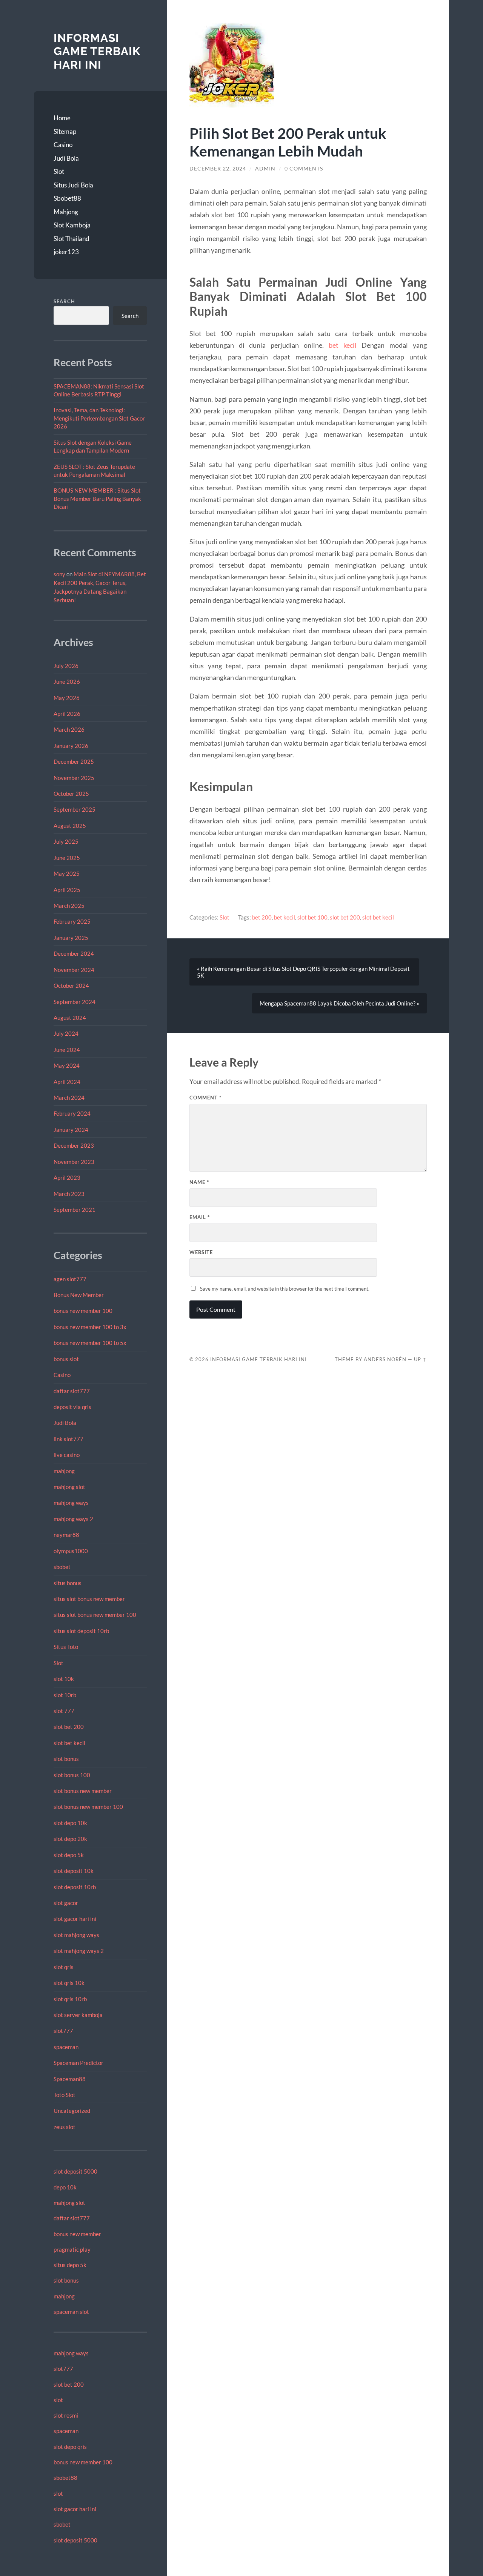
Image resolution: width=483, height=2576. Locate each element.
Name (199, 1182)
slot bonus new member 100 (88, 1807)
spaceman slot (71, 2312)
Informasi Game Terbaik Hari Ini (97, 51)
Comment (205, 1098)
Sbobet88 (67, 198)
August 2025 (70, 826)
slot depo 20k (70, 1839)
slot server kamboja (78, 2015)
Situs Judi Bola (73, 185)
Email (200, 1217)
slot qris (64, 1967)
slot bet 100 (312, 917)
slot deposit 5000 (75, 2171)
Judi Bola (66, 158)
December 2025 (74, 761)
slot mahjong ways (76, 1935)
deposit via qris (72, 1407)
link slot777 (68, 1439)
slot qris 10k (69, 1983)
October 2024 (71, 986)
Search (64, 301)
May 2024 (67, 1065)
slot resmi (66, 2415)
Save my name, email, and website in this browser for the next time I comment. (285, 1289)
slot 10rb (65, 1695)
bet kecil (343, 345)
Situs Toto (66, 1647)
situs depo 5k (70, 2265)
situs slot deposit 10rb (81, 1631)
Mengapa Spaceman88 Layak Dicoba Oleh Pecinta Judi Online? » (339, 1003)
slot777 (63, 2031)
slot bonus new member (83, 1791)
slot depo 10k (70, 1823)
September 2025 (75, 809)
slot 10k (64, 1679)
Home (62, 118)
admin (265, 169)
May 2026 (67, 698)
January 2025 (71, 938)
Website (201, 1252)
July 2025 (66, 841)
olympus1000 (71, 1551)
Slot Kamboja (72, 225)
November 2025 (74, 778)
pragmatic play (72, 2249)
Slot (59, 171)
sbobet (62, 1567)
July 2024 (66, 1033)
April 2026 (67, 714)
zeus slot (65, 2127)
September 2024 (75, 1002)
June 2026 (67, 682)
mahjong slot (69, 1487)
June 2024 (67, 1050)
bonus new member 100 (83, 1311)
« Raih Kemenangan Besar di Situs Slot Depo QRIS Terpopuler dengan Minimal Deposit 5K (303, 972)
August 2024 (70, 1018)
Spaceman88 (70, 2079)
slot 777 (64, 1711)
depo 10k (65, 2187)
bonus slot (66, 1359)
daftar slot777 (72, 1391)
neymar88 (66, 1535)
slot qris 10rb (70, 1999)
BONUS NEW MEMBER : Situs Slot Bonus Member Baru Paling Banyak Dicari (97, 498)
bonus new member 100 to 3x (90, 1327)
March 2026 (69, 729)
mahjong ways (71, 1503)
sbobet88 (65, 2478)
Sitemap (65, 131)
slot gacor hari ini (75, 1919)
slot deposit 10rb (75, 1887)
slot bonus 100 (72, 1775)
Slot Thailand (72, 239)
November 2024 (74, 970)
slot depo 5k (69, 1855)
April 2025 (67, 890)
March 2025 (69, 906)
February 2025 (72, 921)
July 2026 (66, 666)
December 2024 (74, 953)
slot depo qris (70, 2447)
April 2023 (67, 1177)
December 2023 (74, 1145)
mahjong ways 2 (73, 1519)
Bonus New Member (79, 1295)
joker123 (66, 252)
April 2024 (67, 1082)
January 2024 (71, 1130)
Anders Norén (385, 1359)
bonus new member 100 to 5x (90, 1343)
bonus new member (77, 2234)
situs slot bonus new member (89, 1599)
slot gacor (66, 1903)
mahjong (64, 1471)
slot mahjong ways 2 (79, 1951)
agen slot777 (70, 1279)
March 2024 (69, 1098)
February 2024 (72, 1113)
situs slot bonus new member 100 (95, 1615)
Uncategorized (72, 2111)
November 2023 (74, 1162)
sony (59, 574)
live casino (67, 1455)
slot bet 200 (69, 1727)
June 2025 (67, 858)
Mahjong (66, 212)
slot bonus (66, 1759)
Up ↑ (420, 1359)
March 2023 (69, 1194)
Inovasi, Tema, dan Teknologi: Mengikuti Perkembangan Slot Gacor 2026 (99, 418)
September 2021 (75, 1210)
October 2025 (71, 794)
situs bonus (68, 1583)
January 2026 (71, 746)
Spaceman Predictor (78, 2063)
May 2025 (67, 874)
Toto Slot (65, 2095)
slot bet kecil (69, 1743)
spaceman (66, 2047)
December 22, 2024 (218, 169)
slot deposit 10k (74, 1871)
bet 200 (262, 917)
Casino (63, 145)
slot (58, 2400)
